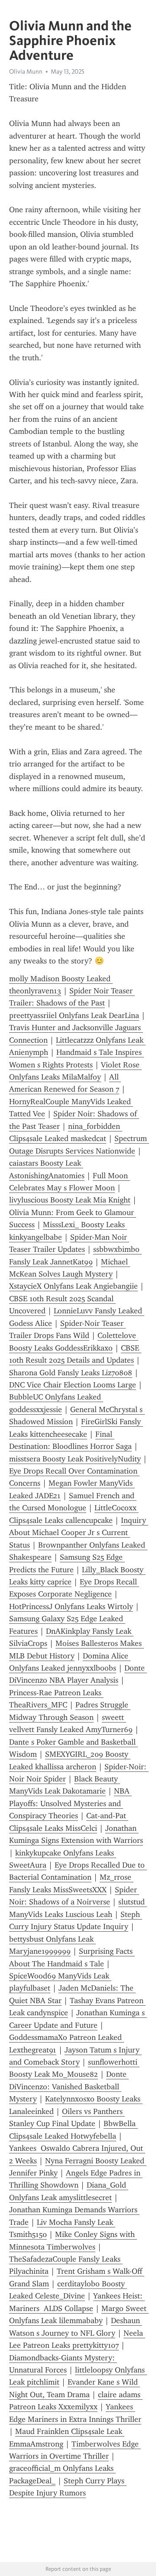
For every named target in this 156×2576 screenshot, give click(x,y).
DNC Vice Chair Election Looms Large (73, 1385)
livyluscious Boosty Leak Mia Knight (70, 1200)
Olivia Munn (26, 71)
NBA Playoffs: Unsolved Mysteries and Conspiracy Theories (70, 1803)
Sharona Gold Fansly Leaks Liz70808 (71, 1373)
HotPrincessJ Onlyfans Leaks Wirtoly (71, 1606)
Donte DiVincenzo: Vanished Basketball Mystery (69, 2086)
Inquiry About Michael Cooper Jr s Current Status (79, 1533)
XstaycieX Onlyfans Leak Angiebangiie (73, 1286)
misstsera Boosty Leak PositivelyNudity (75, 1459)
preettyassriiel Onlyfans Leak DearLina (74, 1015)
